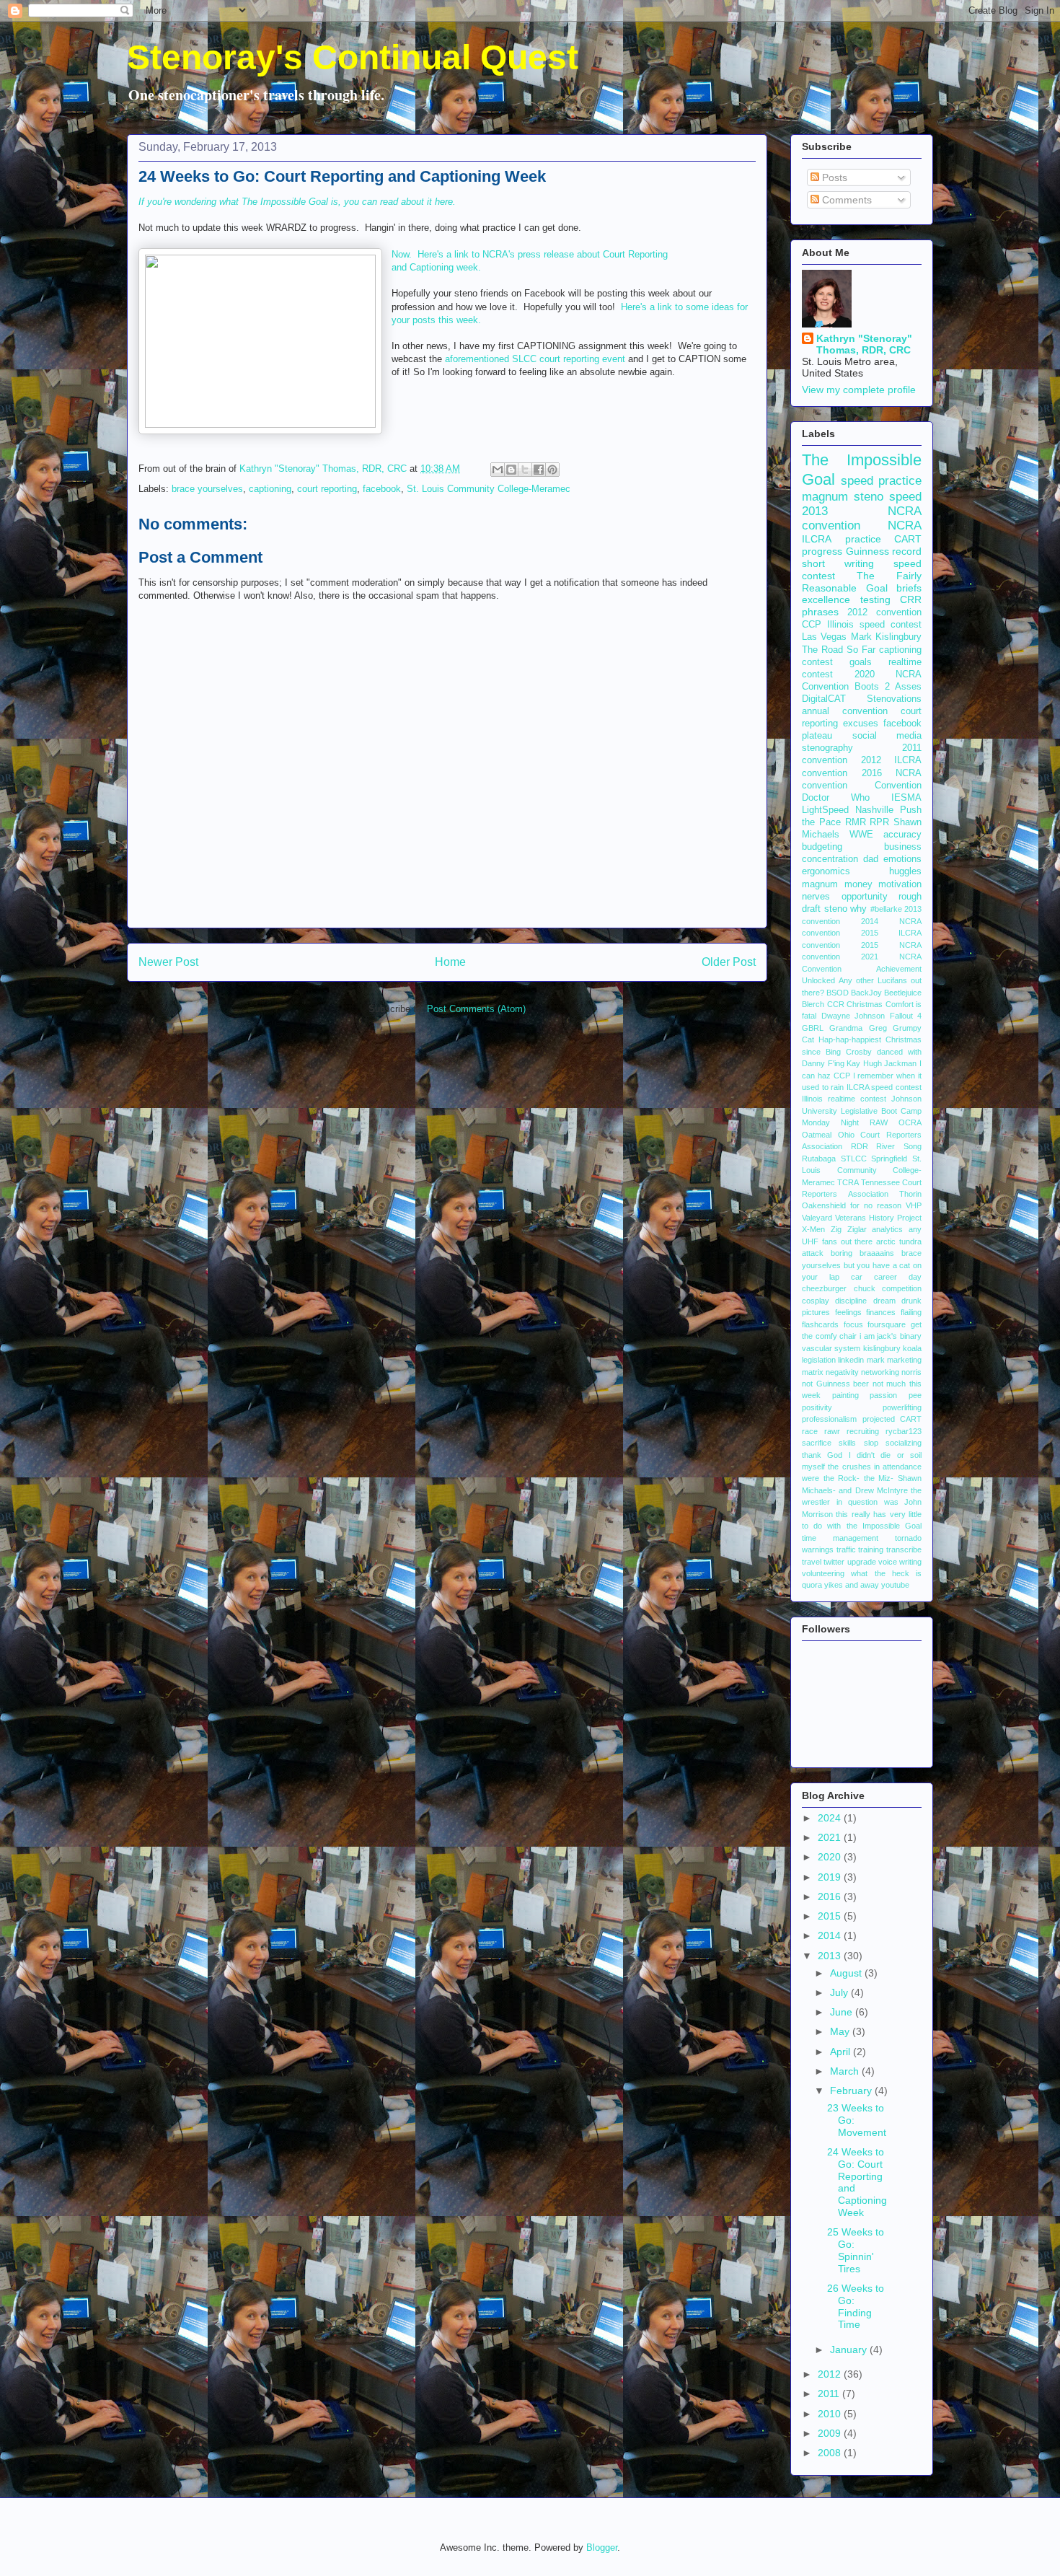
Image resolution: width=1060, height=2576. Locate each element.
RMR (856, 822)
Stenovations (894, 699)
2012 (831, 2374)
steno (836, 909)
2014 (831, 1935)
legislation (819, 1360)
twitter (834, 1562)
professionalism (829, 1419)
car (857, 1277)
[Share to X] (525, 470)
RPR (879, 822)
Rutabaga (819, 1159)
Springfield (889, 1159)
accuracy (902, 835)
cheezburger (824, 1288)
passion (883, 1395)
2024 (831, 1818)
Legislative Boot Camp (881, 1111)
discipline (851, 1301)
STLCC (854, 1159)
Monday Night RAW (845, 1122)
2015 (831, 1916)
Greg (878, 1028)
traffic (846, 1549)
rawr (832, 1431)
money (858, 884)
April (842, 2052)
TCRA (848, 1182)
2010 (831, 2414)
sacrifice (817, 1443)
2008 (831, 2453)
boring (842, 1253)
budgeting (822, 847)
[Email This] (498, 470)
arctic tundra (899, 1241)
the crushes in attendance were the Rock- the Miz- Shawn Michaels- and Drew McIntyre (862, 1478)
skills (847, 1443)
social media (887, 736)
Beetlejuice (903, 993)
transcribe (904, 1549)
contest (817, 662)
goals (861, 662)
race (810, 1431)
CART (908, 539)
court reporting (327, 489)
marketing (904, 1360)
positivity (817, 1407)
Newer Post (168, 962)
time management (840, 1538)
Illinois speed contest (874, 625)
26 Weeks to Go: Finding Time (856, 2306)
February (852, 2091)
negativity (842, 1372)
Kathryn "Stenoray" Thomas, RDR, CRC (864, 344)
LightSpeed (825, 810)
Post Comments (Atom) (476, 1009)
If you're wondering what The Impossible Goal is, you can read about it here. (297, 202)
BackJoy (866, 993)
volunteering (823, 1573)
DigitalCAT (824, 699)
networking (880, 1372)
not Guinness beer (835, 1384)
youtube (895, 1585)
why (858, 909)
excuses (861, 724)
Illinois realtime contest (844, 1099)
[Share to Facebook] (539, 470)
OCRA (910, 1122)
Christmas (865, 1004)
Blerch (813, 1004)
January (850, 2349)
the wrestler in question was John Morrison (862, 1502)
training (871, 1549)
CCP (812, 625)
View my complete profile (859, 390)
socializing (904, 1443)
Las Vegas (824, 637)
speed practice (881, 481)
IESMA (906, 798)
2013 (831, 1956)
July (840, 1992)
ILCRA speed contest (884, 1087)
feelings (848, 1312)
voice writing (900, 1562)
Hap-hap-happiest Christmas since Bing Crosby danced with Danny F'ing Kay (862, 1051)
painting (845, 1395)
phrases (820, 612)
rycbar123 (904, 1431)
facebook (382, 489)
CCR (836, 1004)
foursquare (887, 1324)
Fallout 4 (906, 1016)
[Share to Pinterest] (552, 470)
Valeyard (817, 1218)
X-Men (813, 1229)
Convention (898, 786)
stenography (827, 748)
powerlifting (902, 1407)
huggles (905, 871)
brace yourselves (207, 489)
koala (912, 1348)
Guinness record (884, 551)
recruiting (863, 1431)
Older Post (729, 962)
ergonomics (826, 871)
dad (871, 859)
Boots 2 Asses (888, 687)
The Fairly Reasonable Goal (862, 582)
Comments (845, 200)
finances (881, 1312)
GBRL (813, 1028)
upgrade (862, 1562)
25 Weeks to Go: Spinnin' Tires (856, 2250)
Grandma (846, 1028)
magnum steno (843, 497)
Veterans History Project (878, 1218)
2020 (831, 1857)
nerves (816, 897)
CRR (911, 599)
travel (812, 1562)
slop (871, 1443)
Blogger (602, 2548)
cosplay (816, 1301)
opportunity (865, 897)
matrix (813, 1372)
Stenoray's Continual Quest (353, 57)
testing (875, 599)
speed (905, 497)
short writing (838, 563)
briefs (909, 588)
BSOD (838, 993)
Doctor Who (836, 798)
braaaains (877, 1253)
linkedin (851, 1360)
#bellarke (886, 909)
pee (915, 1395)
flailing (911, 1312)
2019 (831, 1877)
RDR (860, 1146)
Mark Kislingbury (886, 637)
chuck (865, 1288)
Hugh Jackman (890, 1063)
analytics (887, 1229)
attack (813, 1253)
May (841, 2031)
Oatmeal (817, 1135)
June (843, 2012)
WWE (861, 835)
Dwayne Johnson (853, 1016)
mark (876, 1360)
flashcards (820, 1324)
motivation (900, 884)
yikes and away (852, 1585)
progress (822, 551)
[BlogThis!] (511, 470)
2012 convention (884, 612)
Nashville (874, 810)
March (846, 2071)
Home (450, 962)
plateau (817, 736)
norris (911, 1372)
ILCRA (817, 539)
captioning (270, 489)
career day (898, 1277)
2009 (831, 2433)
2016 (831, 1896)
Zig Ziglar (849, 1229)
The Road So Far (839, 650)
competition (902, 1288)
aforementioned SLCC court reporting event (535, 359)
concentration (830, 859)
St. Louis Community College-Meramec (489, 489)
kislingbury (882, 1348)
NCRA (905, 526)
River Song (899, 1146)
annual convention (845, 711)
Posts (833, 177)
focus (853, 1324)
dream (884, 1301)
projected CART (892, 1419)
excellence (826, 599)
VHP (914, 1205)
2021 (831, 1837)
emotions (902, 859)
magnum (820, 884)
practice (863, 539)
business (903, 847)
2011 (830, 2393)
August (847, 1973)
